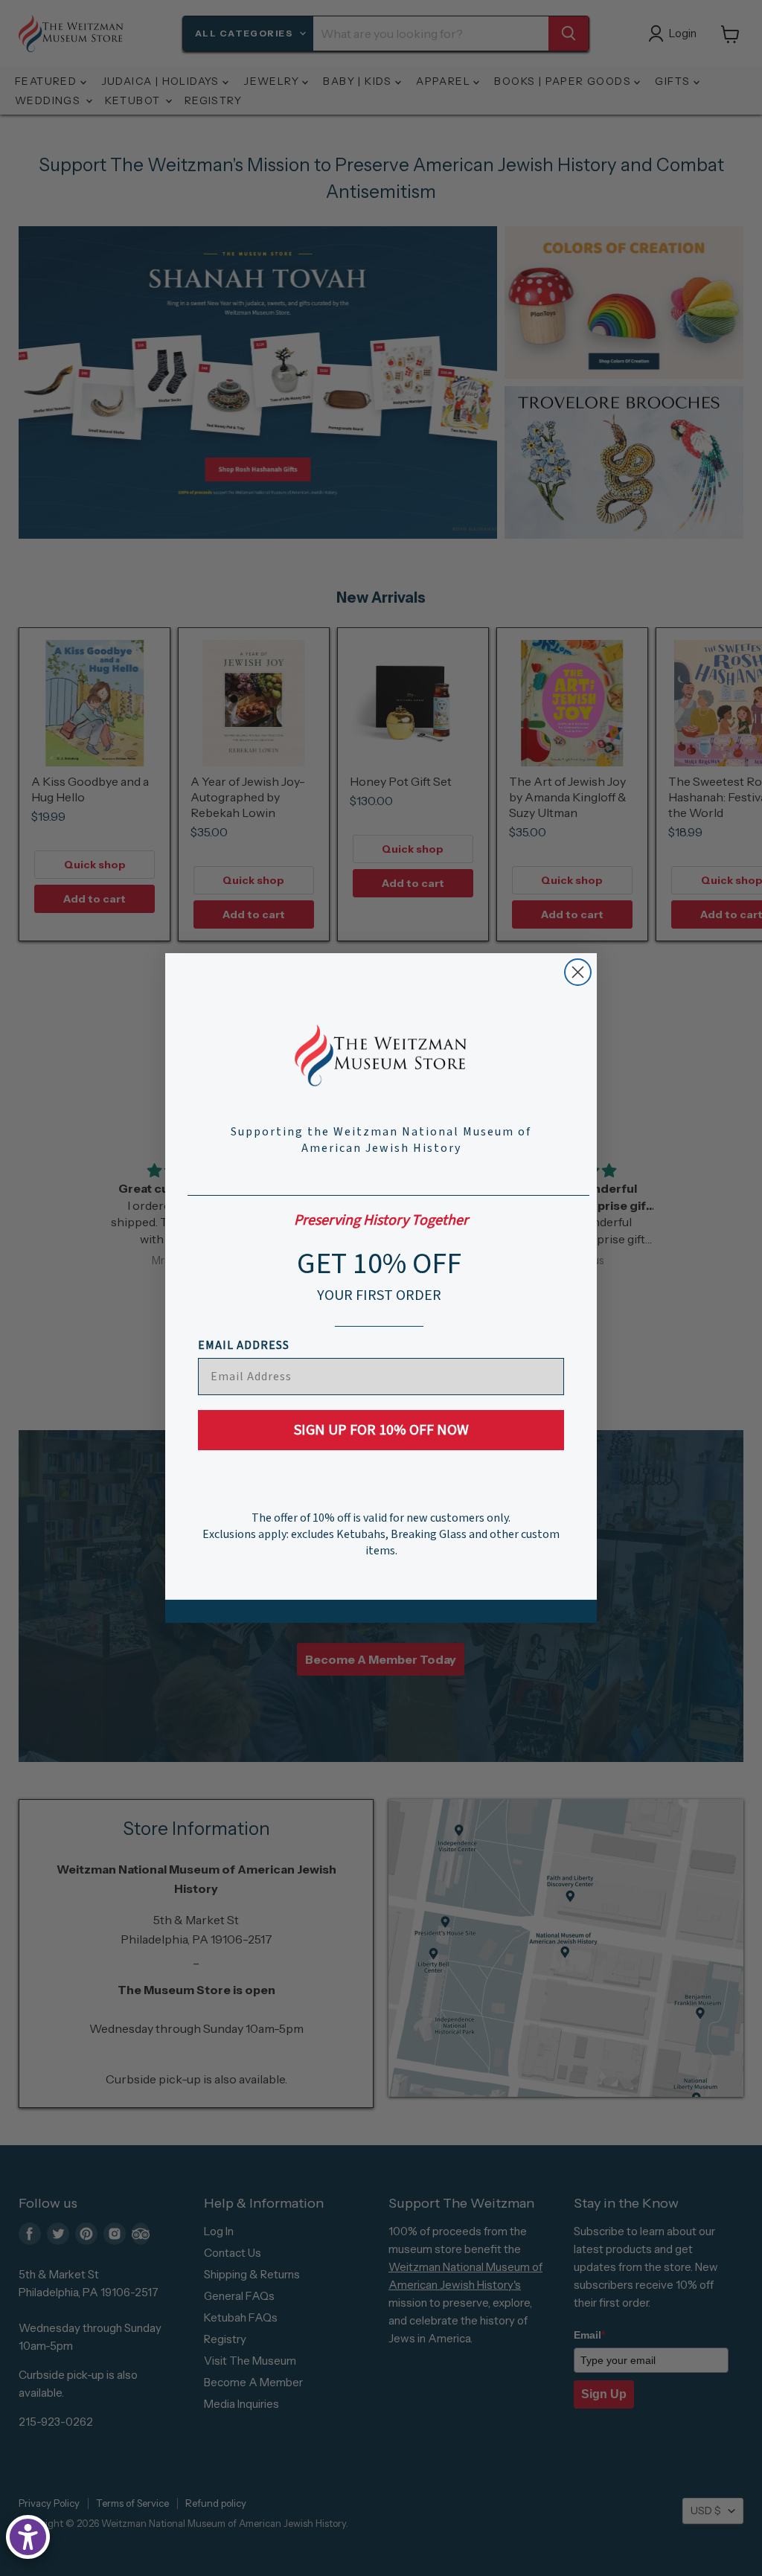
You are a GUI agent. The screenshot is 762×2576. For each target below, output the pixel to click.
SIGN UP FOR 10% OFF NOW (381, 1430)
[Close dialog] (578, 972)
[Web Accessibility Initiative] (28, 2537)
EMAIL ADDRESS (244, 1345)
